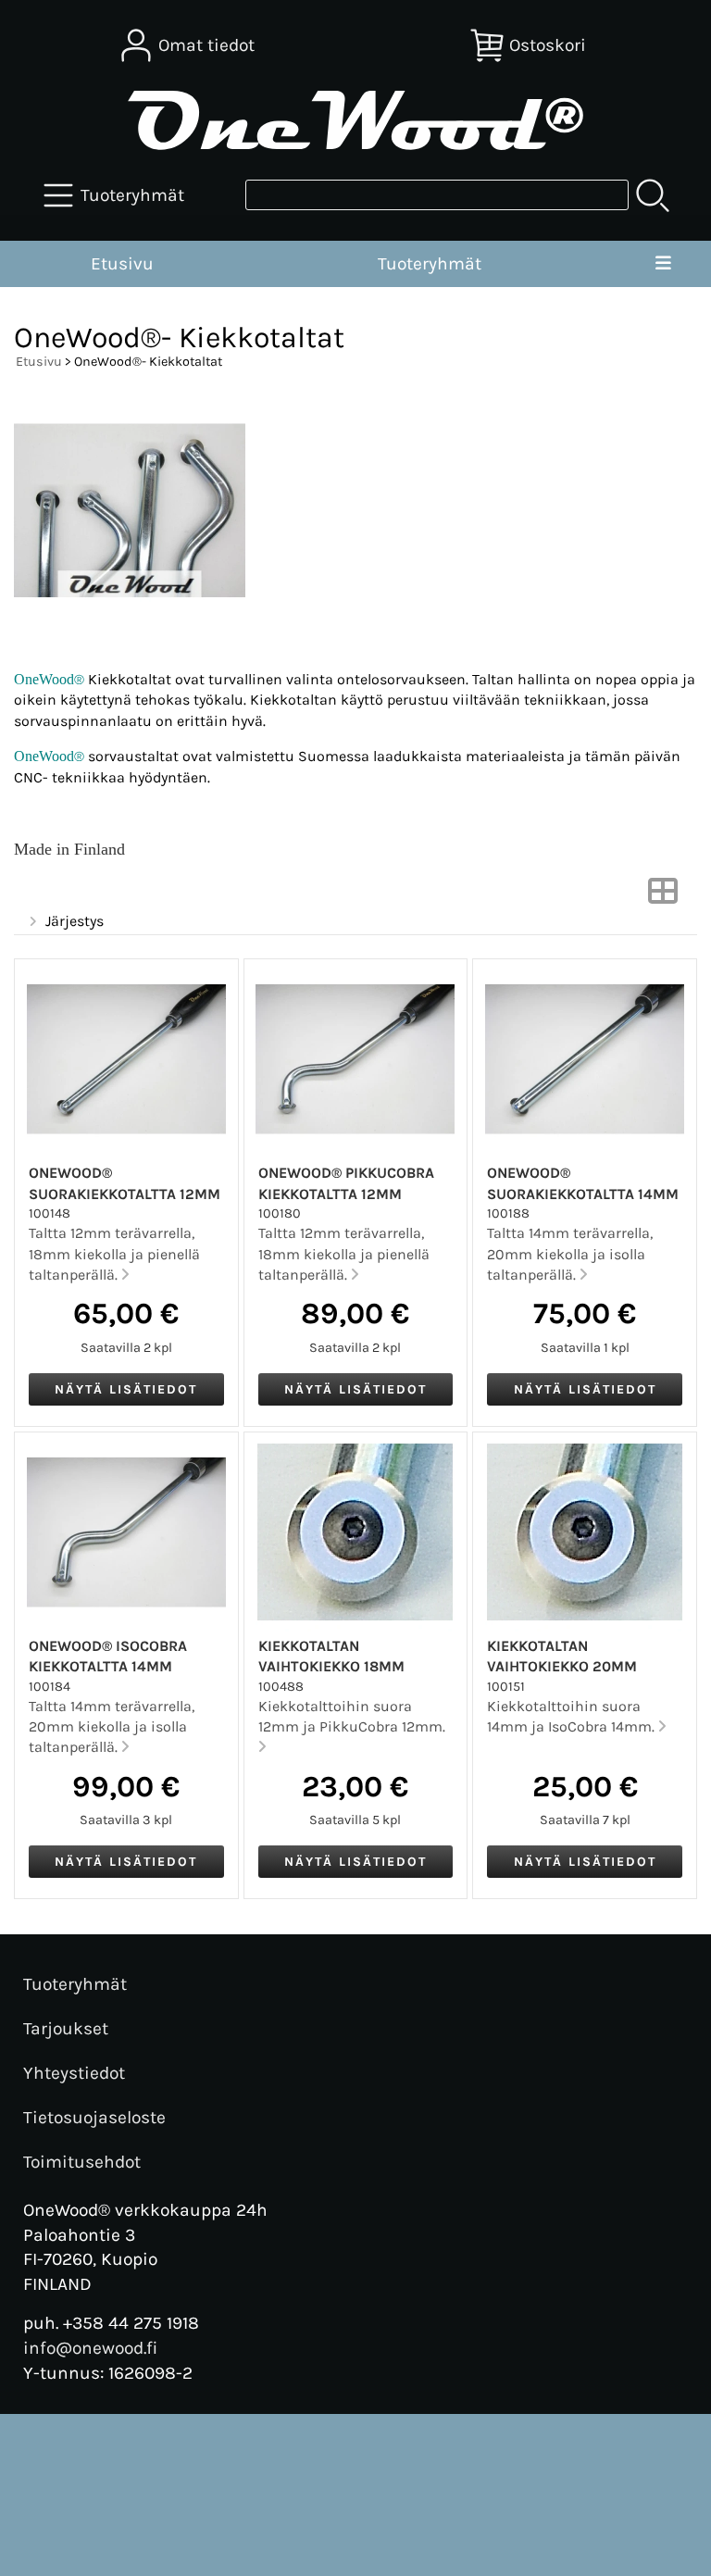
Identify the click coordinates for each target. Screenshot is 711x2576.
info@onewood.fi (90, 2348)
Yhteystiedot (74, 2073)
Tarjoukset (66, 2028)
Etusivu (122, 263)
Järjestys (75, 921)
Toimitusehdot (82, 2162)
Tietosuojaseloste (94, 2117)
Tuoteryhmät (430, 263)
